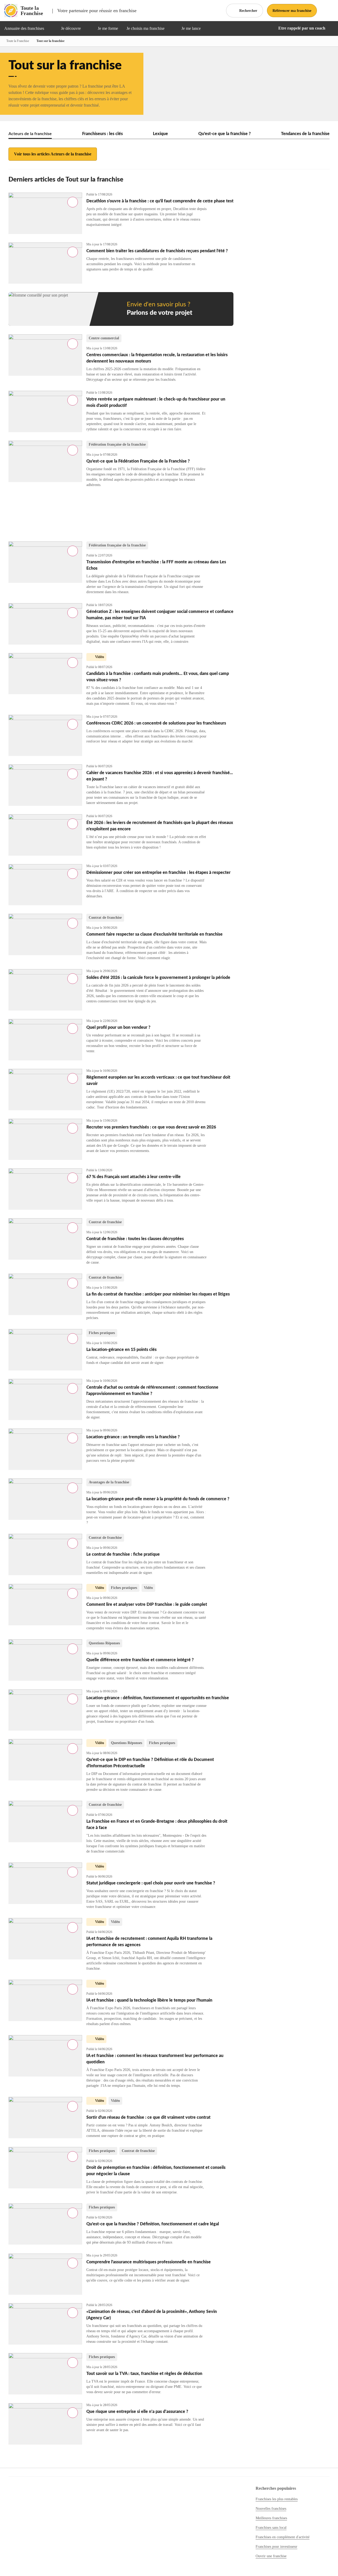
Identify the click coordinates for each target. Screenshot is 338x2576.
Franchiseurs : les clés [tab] (102, 134)
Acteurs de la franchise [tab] (30, 134)
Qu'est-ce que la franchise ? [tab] (225, 134)
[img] (50, 28)
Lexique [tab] (160, 134)
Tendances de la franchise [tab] (305, 134)
